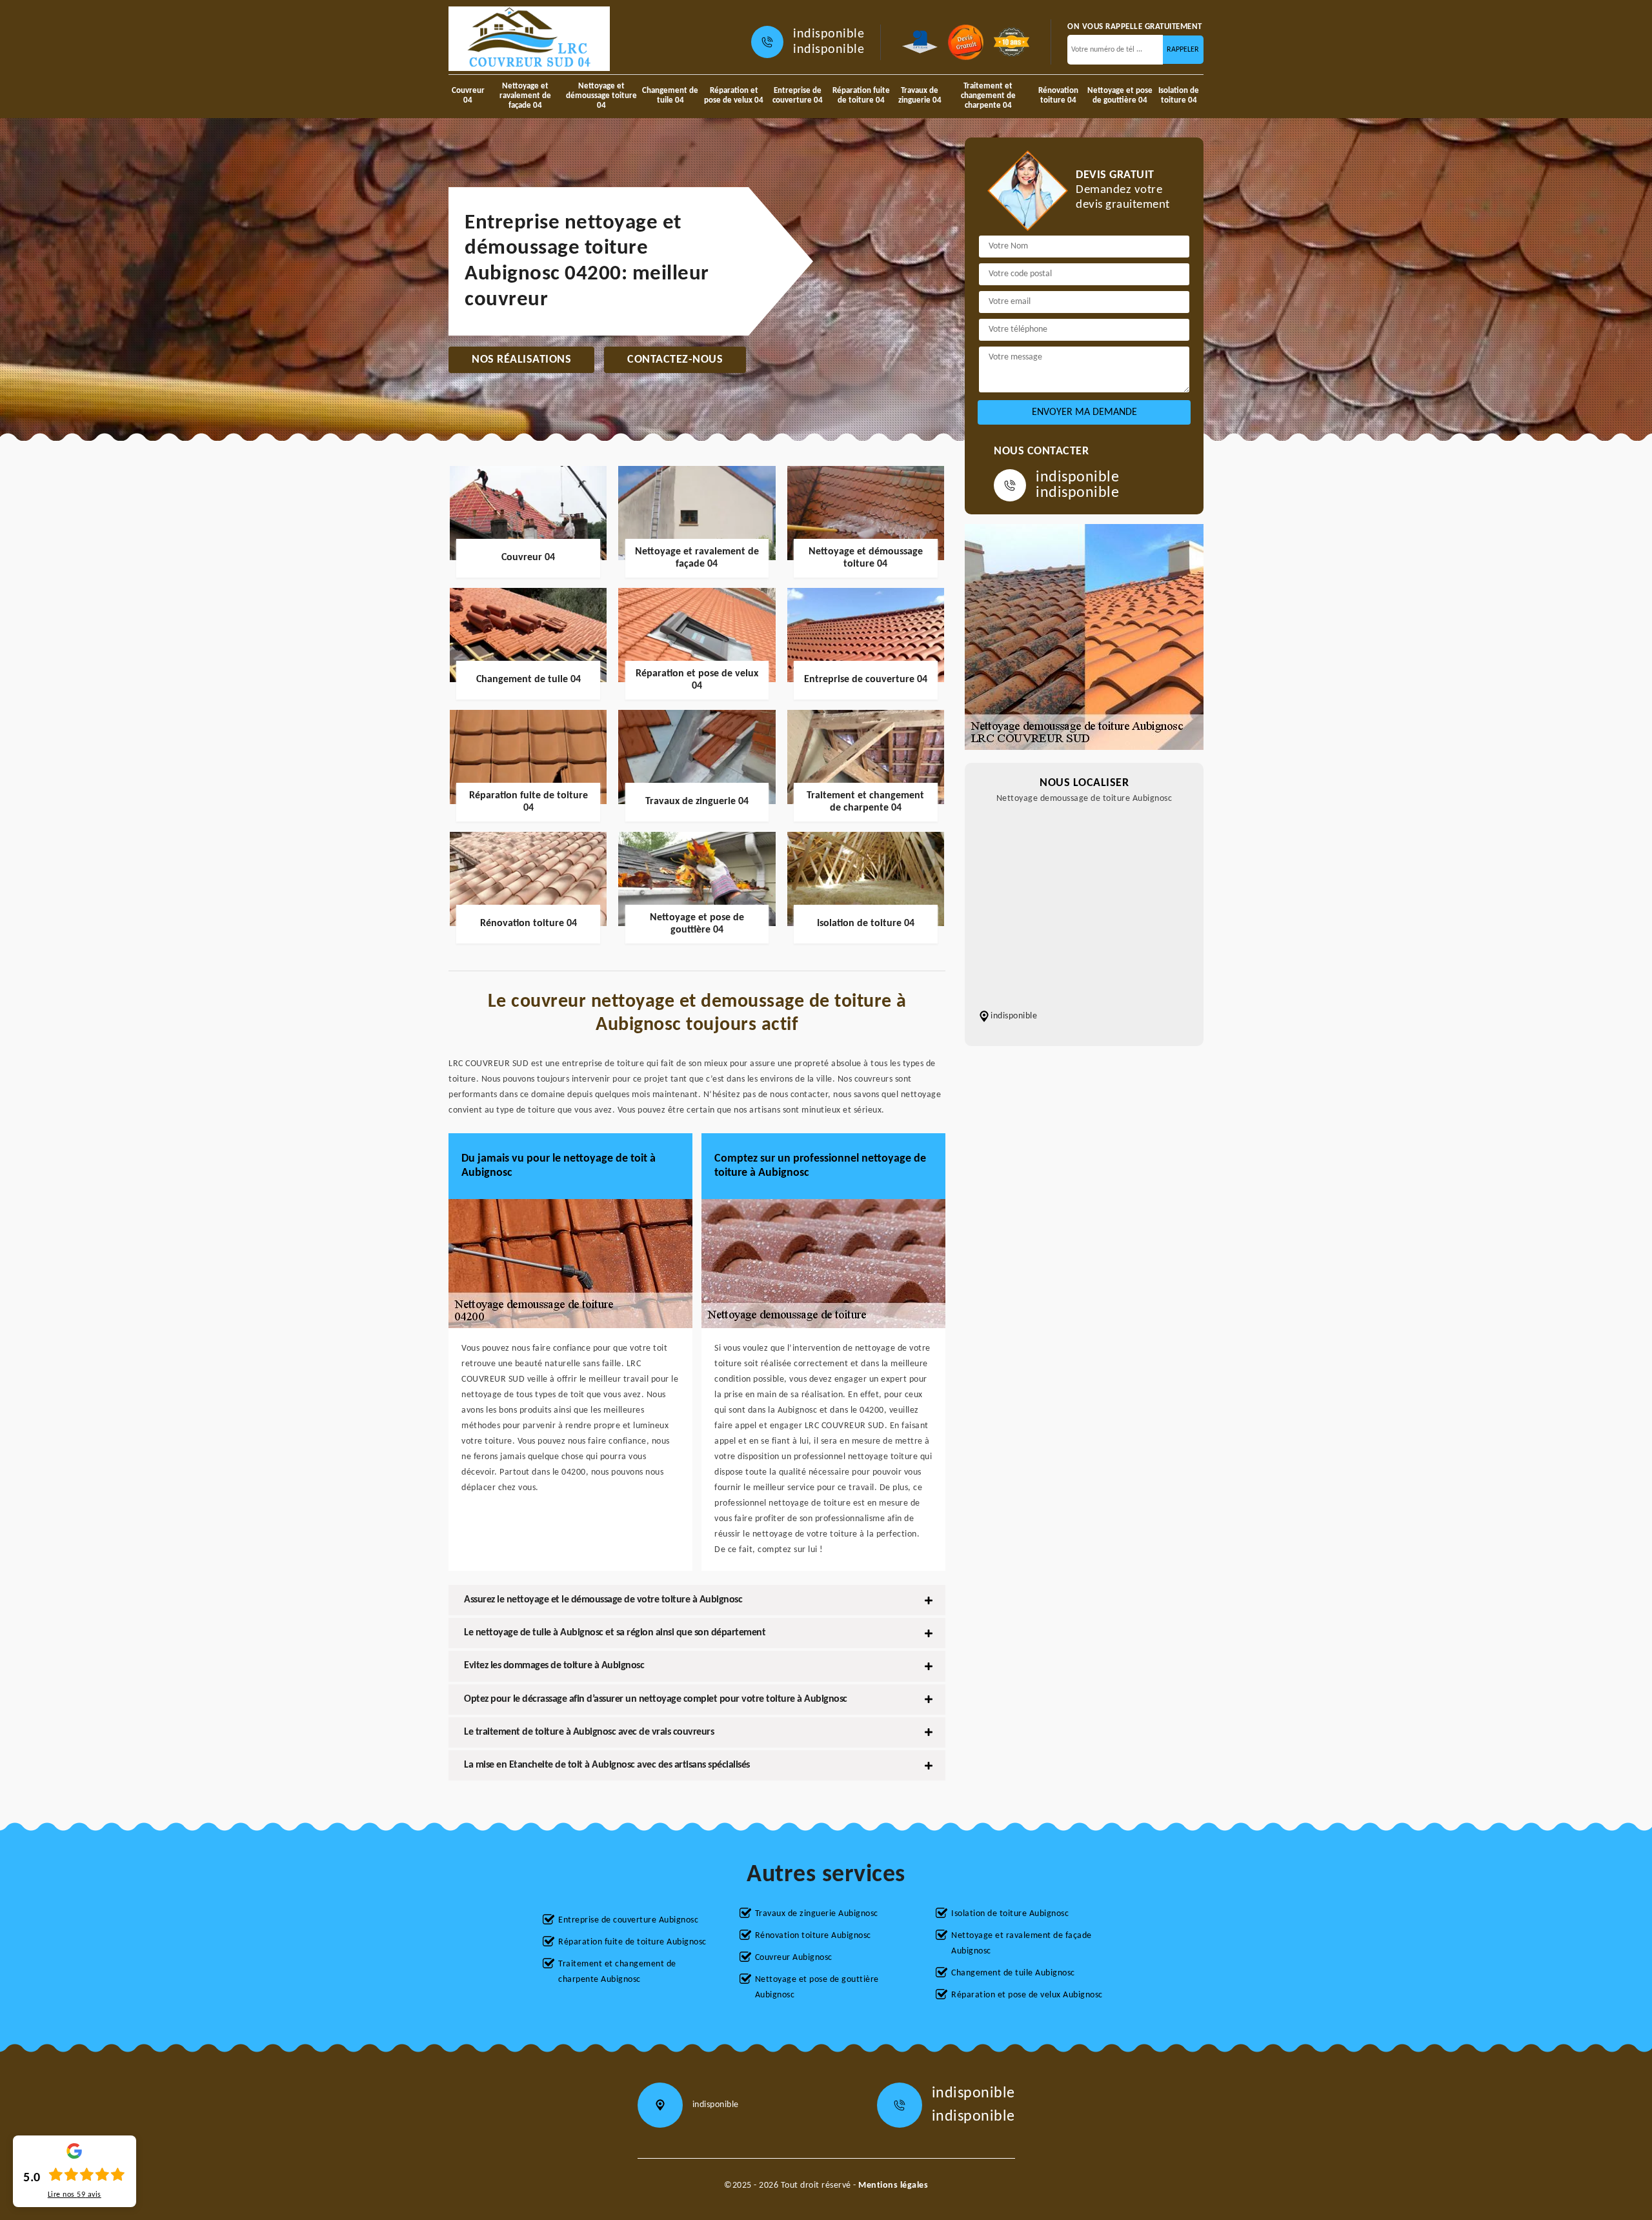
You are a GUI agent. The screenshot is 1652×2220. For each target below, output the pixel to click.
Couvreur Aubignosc (794, 1958)
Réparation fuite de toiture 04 (861, 96)
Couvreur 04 (468, 96)
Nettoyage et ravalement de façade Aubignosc (1022, 1943)
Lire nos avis (75, 2195)
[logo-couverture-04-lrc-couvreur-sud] (529, 39)
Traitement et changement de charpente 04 (988, 96)
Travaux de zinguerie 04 (920, 96)
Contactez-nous (675, 360)
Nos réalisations (521, 360)
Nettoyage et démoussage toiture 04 (601, 96)
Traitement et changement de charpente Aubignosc (617, 1972)
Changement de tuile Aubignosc (1013, 1973)
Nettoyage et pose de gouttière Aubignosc (817, 1987)
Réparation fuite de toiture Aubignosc (632, 1942)
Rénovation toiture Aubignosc (813, 1936)
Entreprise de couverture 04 (798, 96)
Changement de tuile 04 (670, 96)
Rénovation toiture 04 (1058, 96)
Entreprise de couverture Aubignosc (628, 1920)
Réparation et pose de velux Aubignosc (1027, 1995)
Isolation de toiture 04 (1179, 96)
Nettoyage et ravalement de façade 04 (525, 96)
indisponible (829, 34)
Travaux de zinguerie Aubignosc (817, 1914)
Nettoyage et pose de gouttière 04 (1120, 96)
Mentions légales (893, 2185)
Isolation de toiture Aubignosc (1010, 1914)
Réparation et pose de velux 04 (734, 96)
